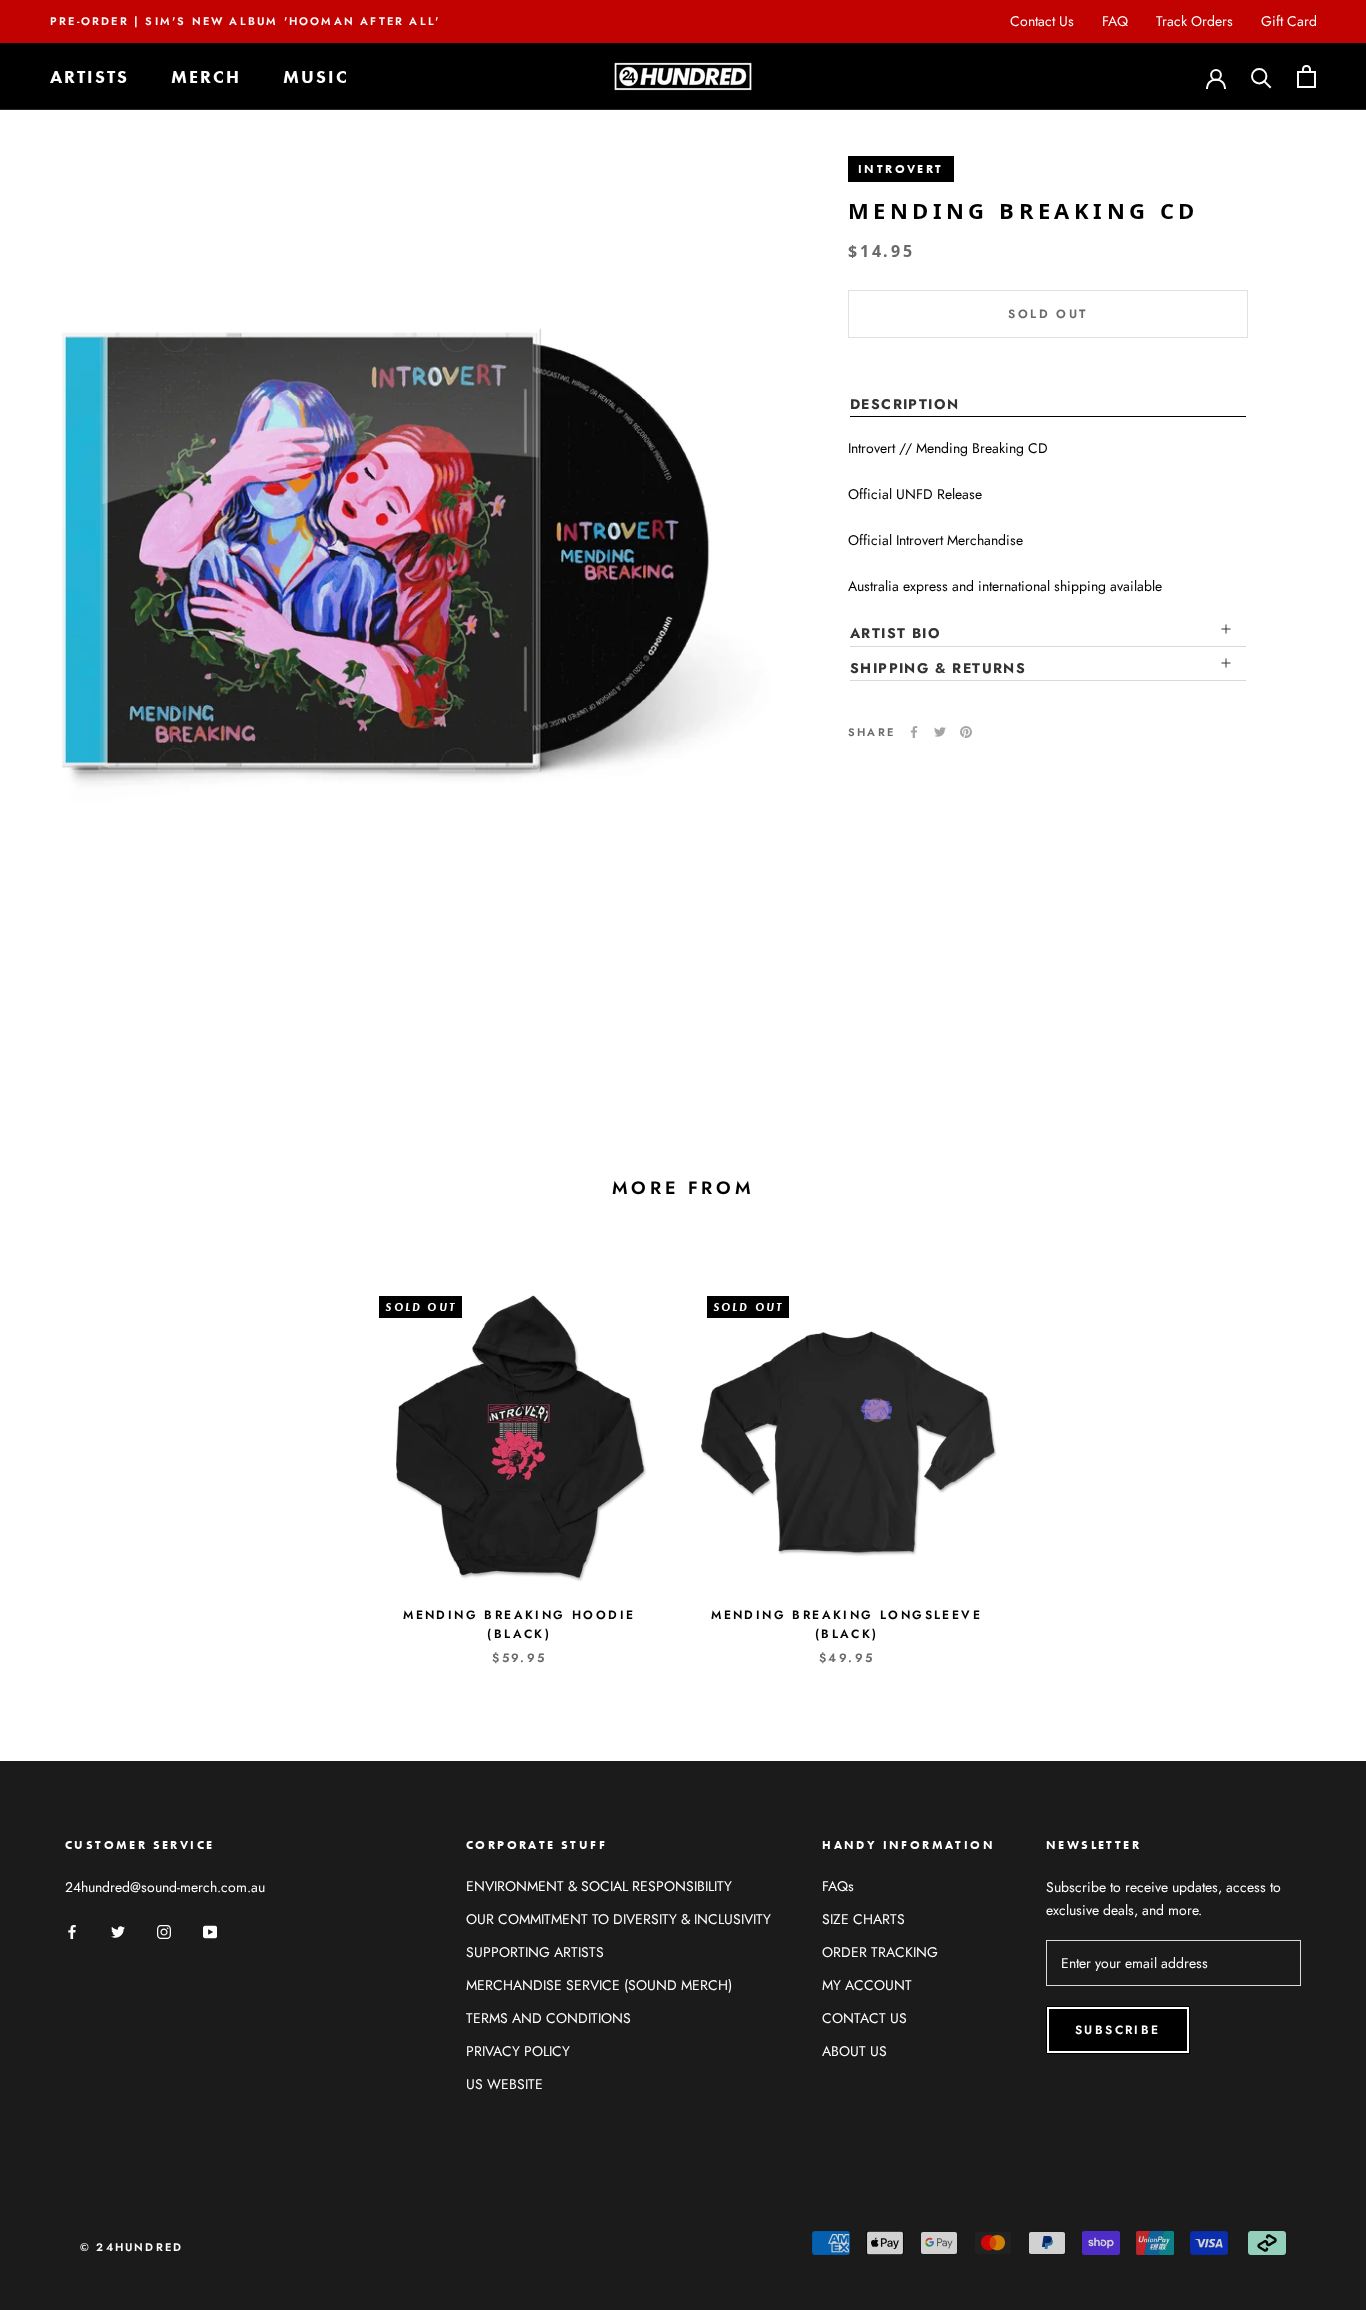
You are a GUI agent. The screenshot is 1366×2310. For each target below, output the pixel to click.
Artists (89, 76)
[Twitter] (940, 732)
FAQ (1115, 21)
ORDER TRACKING (880, 1952)
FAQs (838, 1886)
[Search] (1261, 76)
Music (316, 76)
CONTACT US (864, 2018)
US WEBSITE (504, 2084)
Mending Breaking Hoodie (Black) (519, 1625)
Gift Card (1289, 21)
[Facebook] (914, 732)
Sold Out (1047, 314)
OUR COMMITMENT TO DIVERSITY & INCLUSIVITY (618, 1919)
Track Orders (1194, 21)
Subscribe (1118, 2030)
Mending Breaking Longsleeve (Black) (846, 1625)
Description (904, 404)
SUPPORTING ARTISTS (535, 1952)
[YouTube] (210, 1930)
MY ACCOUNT (867, 1985)
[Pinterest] (966, 732)
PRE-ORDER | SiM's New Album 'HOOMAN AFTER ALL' (245, 21)
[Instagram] (164, 1930)
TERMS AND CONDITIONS (548, 2018)
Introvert (901, 169)
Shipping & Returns (938, 667)
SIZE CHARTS (863, 1919)
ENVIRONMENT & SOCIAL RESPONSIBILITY (599, 1886)
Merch (206, 76)
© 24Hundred (131, 2247)
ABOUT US (854, 2051)
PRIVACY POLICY (518, 2051)
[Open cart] (1306, 76)
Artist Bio (895, 633)
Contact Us (1042, 21)
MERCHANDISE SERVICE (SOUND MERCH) (599, 1985)
